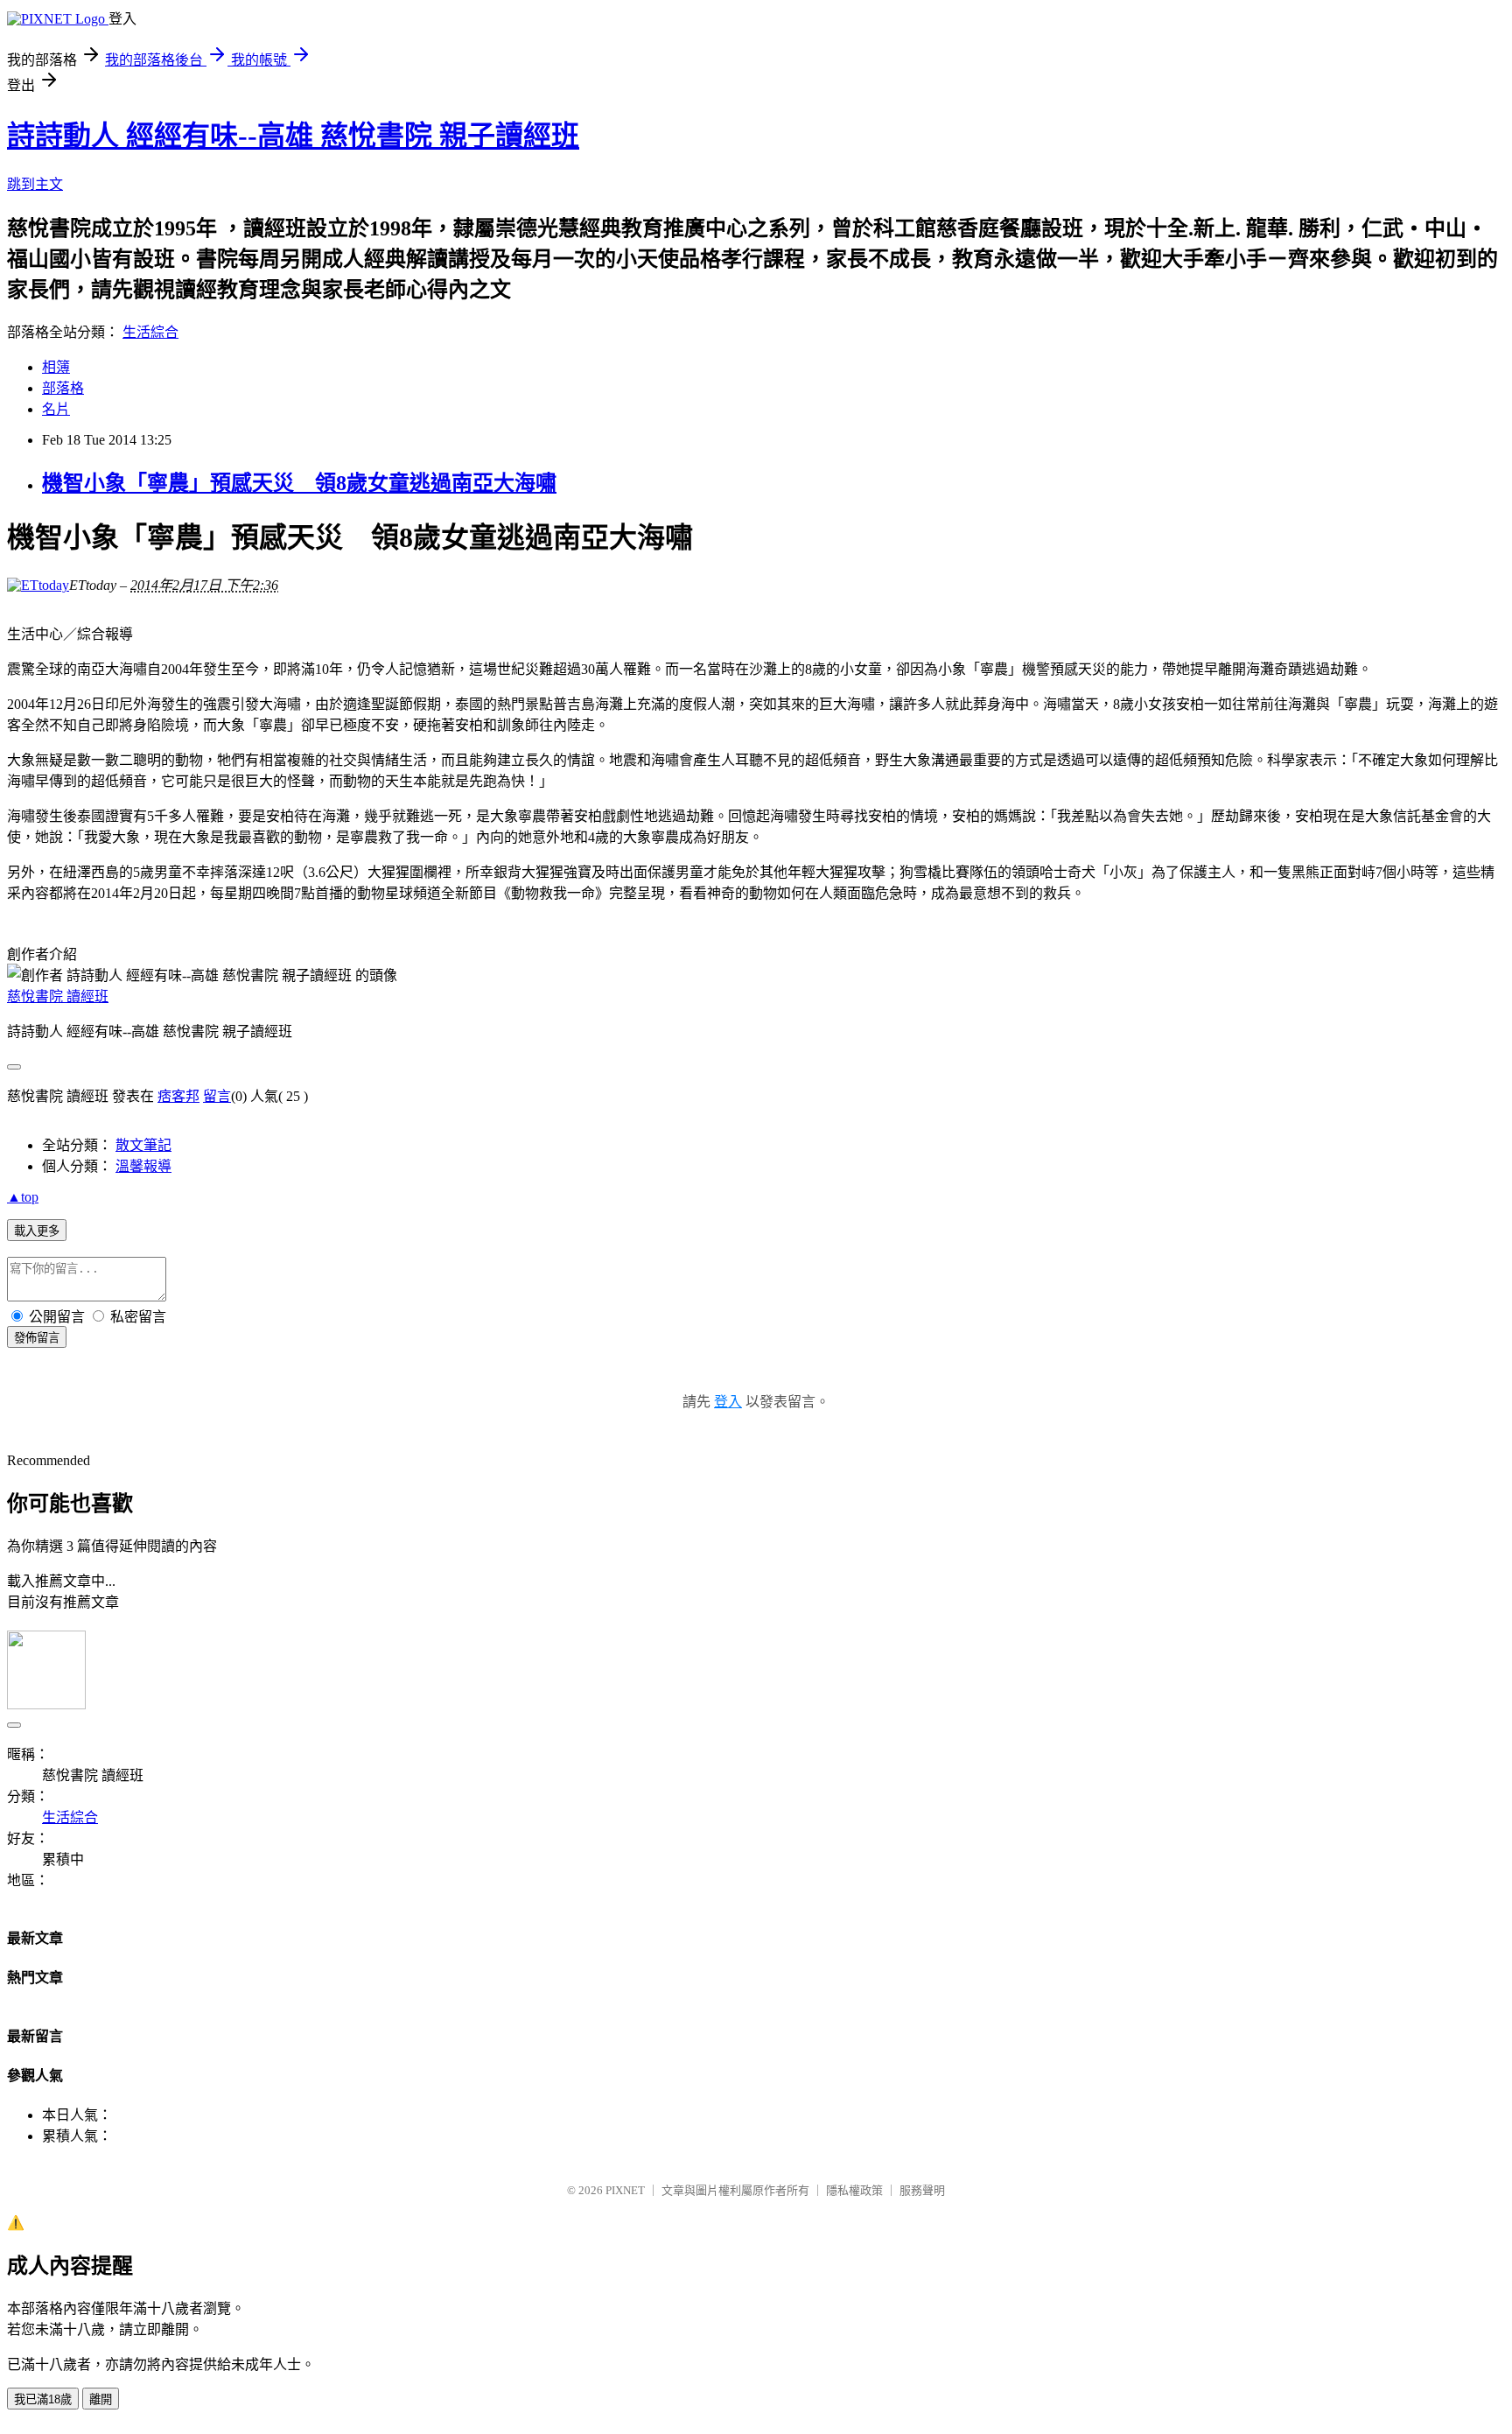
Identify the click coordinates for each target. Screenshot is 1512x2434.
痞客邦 (178, 1096)
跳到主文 (35, 184)
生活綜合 (150, 332)
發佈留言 (37, 1338)
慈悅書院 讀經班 (58, 996)
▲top (23, 1197)
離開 (101, 2399)
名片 (56, 409)
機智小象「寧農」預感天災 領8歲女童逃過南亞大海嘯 (299, 483)
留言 (217, 1096)
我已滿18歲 (43, 2399)
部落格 (63, 388)
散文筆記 (143, 1145)
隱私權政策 (854, 2190)
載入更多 (37, 1231)
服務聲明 (922, 2190)
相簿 (56, 367)
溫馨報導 (143, 1166)
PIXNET (625, 2190)
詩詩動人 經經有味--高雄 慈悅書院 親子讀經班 (293, 136)
